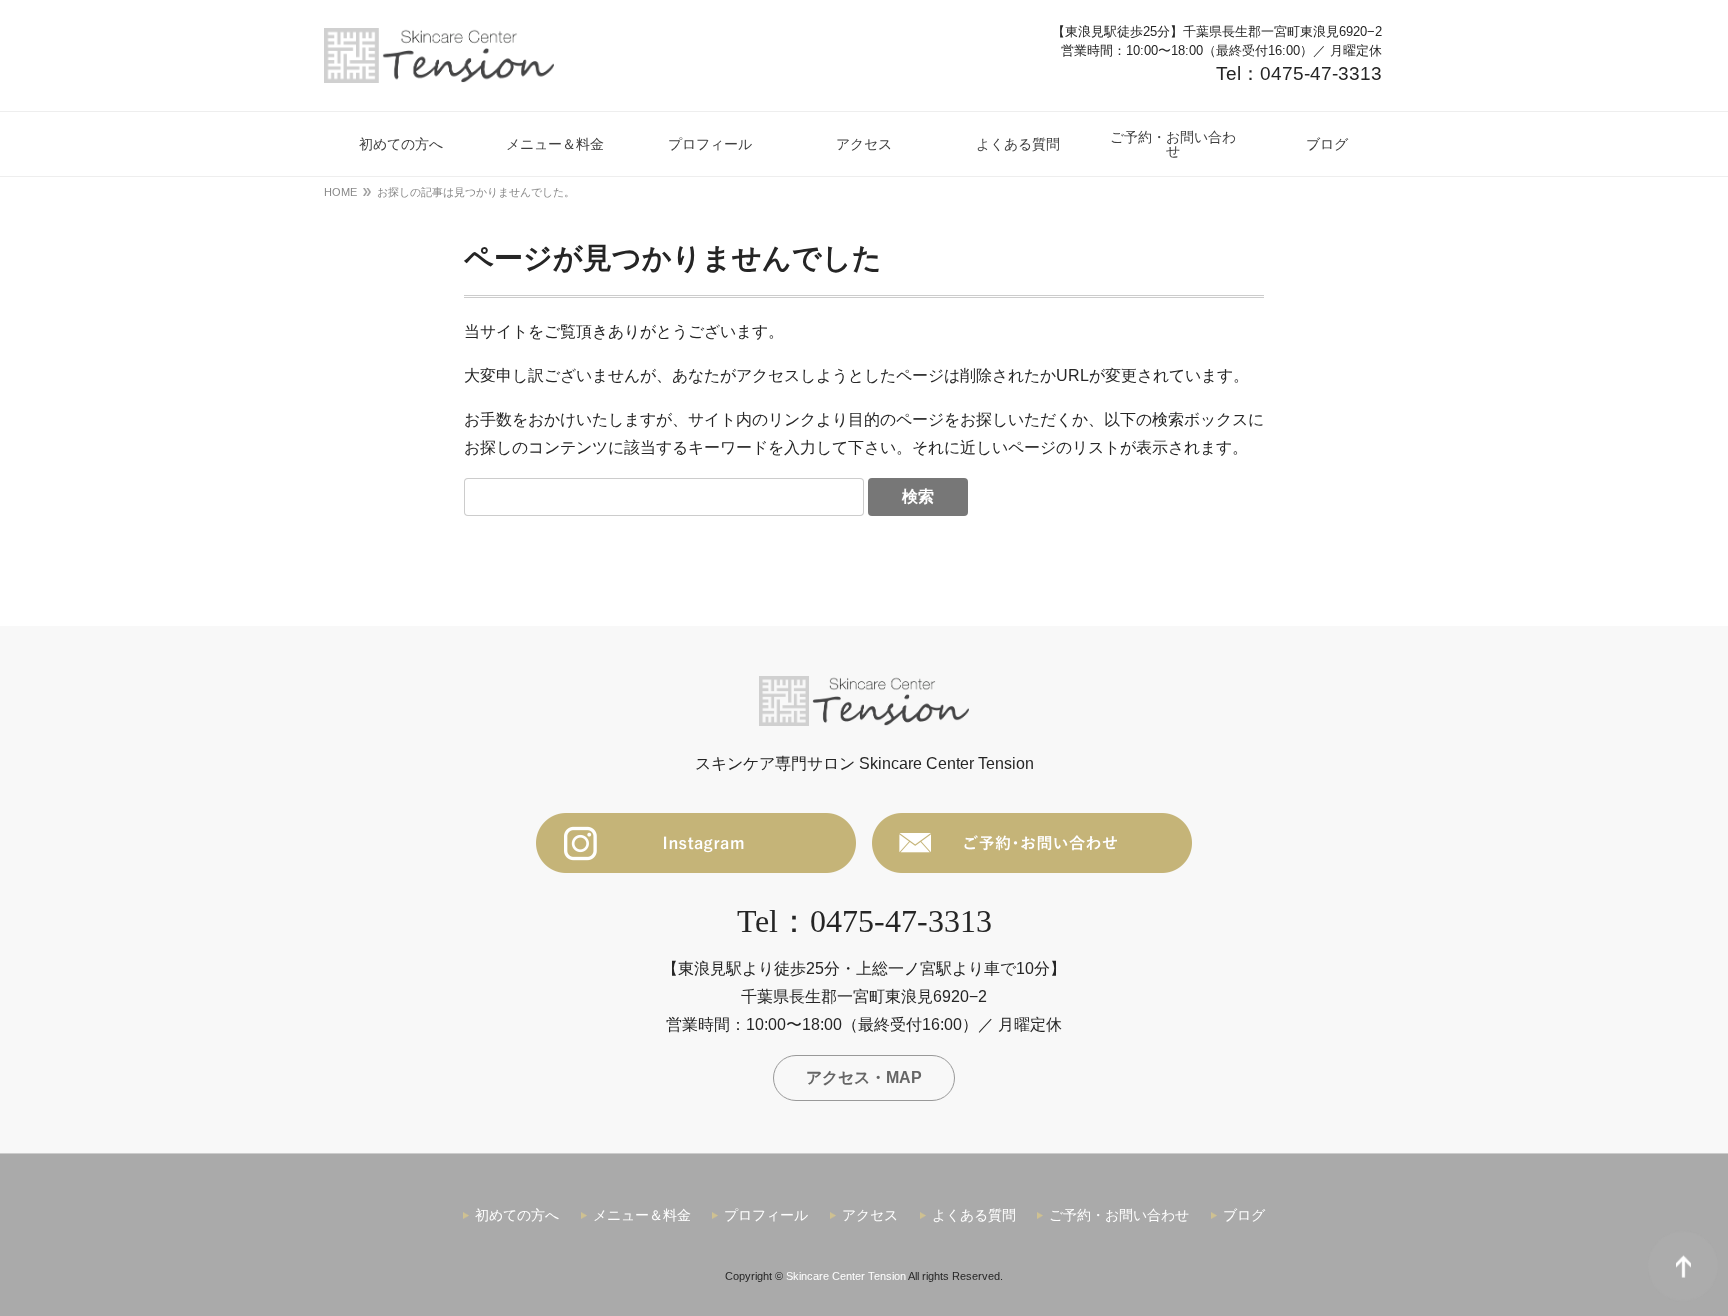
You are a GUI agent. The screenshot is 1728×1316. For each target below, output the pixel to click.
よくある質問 (974, 1215)
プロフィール (766, 1215)
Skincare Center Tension (846, 1276)
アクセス (870, 1215)
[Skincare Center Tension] (439, 55)
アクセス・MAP (864, 1077)
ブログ (1244, 1215)
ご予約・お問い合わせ (1119, 1215)
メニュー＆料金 (642, 1215)
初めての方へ (517, 1215)
